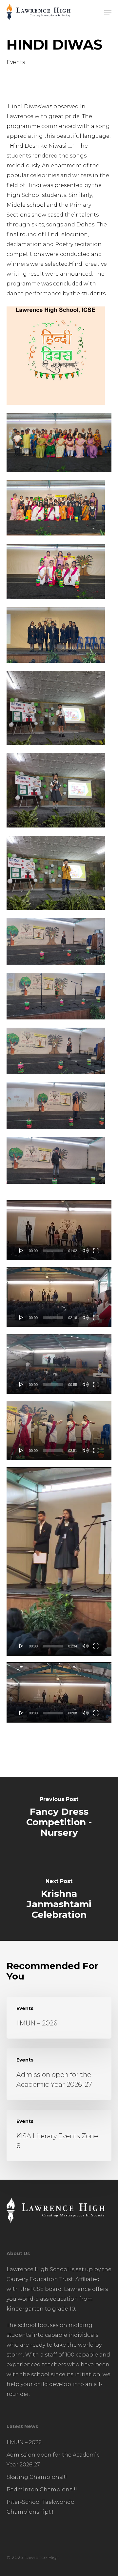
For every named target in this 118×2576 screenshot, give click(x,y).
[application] (59, 1230)
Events (16, 62)
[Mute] (86, 1250)
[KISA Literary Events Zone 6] (59, 2136)
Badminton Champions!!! (42, 2490)
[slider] (53, 1251)
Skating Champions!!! (37, 2477)
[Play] (21, 1250)
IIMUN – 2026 (24, 2442)
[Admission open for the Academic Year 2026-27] (59, 2074)
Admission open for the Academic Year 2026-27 (53, 2460)
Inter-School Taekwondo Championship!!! (40, 2507)
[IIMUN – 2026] (59, 2018)
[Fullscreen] (96, 1250)
